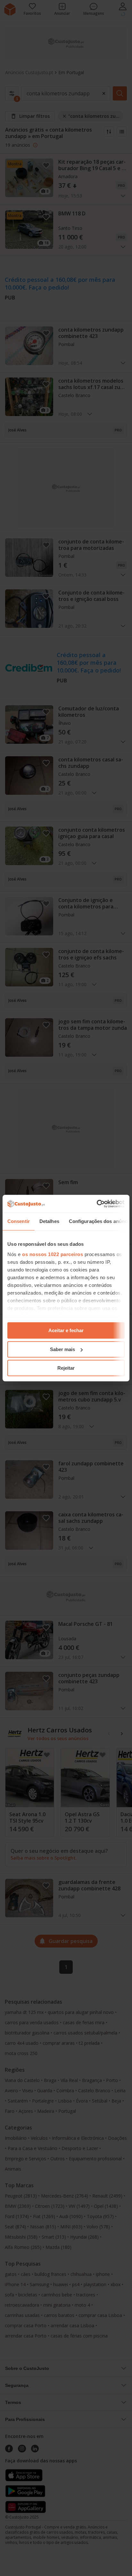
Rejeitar (66, 1368)
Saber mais (62, 1349)
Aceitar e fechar (66, 1330)
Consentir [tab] (19, 1221)
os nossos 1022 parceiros (53, 1254)
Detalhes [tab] (49, 1221)
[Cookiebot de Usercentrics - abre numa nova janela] (97, 1204)
